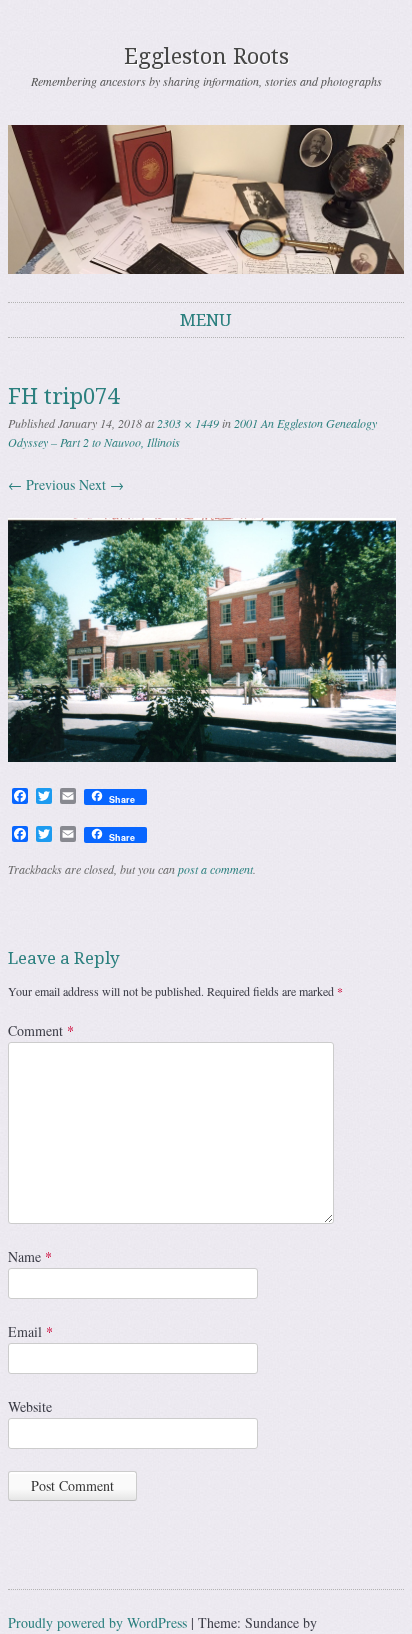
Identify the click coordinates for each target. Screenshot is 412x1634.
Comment (41, 1030)
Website (30, 1406)
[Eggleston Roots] (206, 199)
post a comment (215, 869)
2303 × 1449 (188, 423)
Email (30, 1331)
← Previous (41, 484)
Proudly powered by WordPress (97, 1622)
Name (30, 1256)
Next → (101, 484)
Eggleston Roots (206, 56)
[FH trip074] (202, 756)
